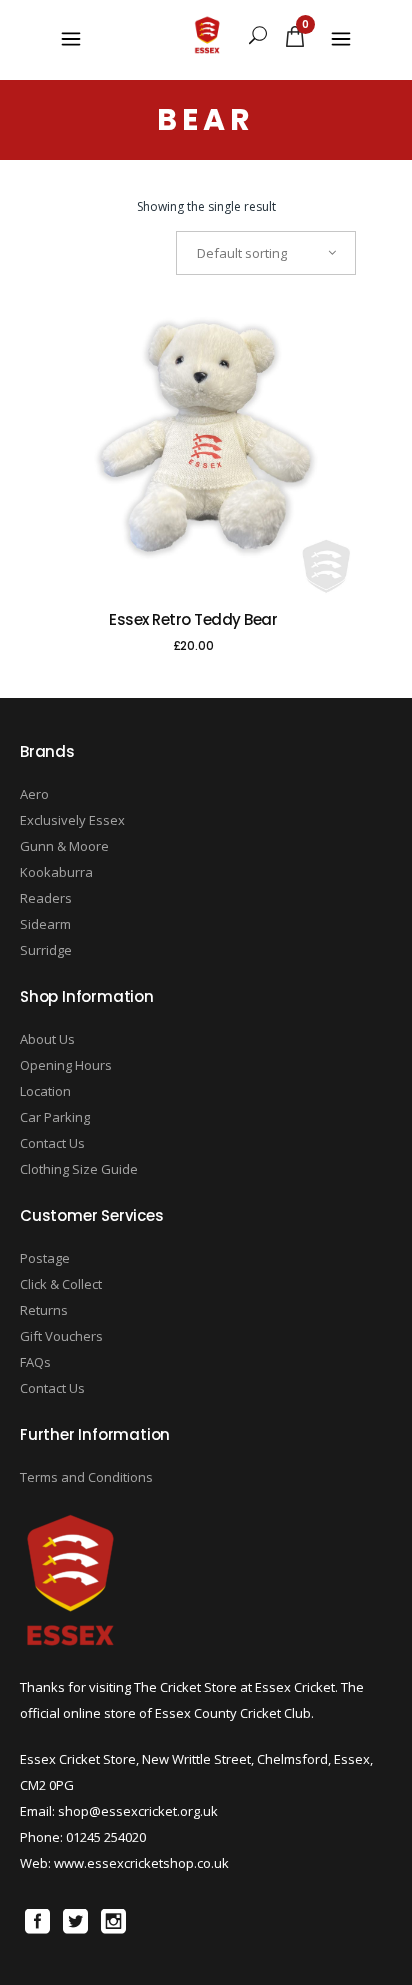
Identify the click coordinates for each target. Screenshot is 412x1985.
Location (45, 1091)
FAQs (35, 1362)
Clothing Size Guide (79, 1169)
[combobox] (266, 253)
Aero (34, 794)
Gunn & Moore (64, 846)
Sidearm (45, 924)
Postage (45, 1258)
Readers (46, 898)
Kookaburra (56, 872)
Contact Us (52, 1143)
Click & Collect (61, 1284)
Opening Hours (66, 1065)
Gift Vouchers (61, 1336)
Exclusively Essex (72, 820)
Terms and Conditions (86, 1477)
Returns (44, 1310)
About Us (47, 1039)
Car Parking (55, 1117)
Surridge (46, 950)
